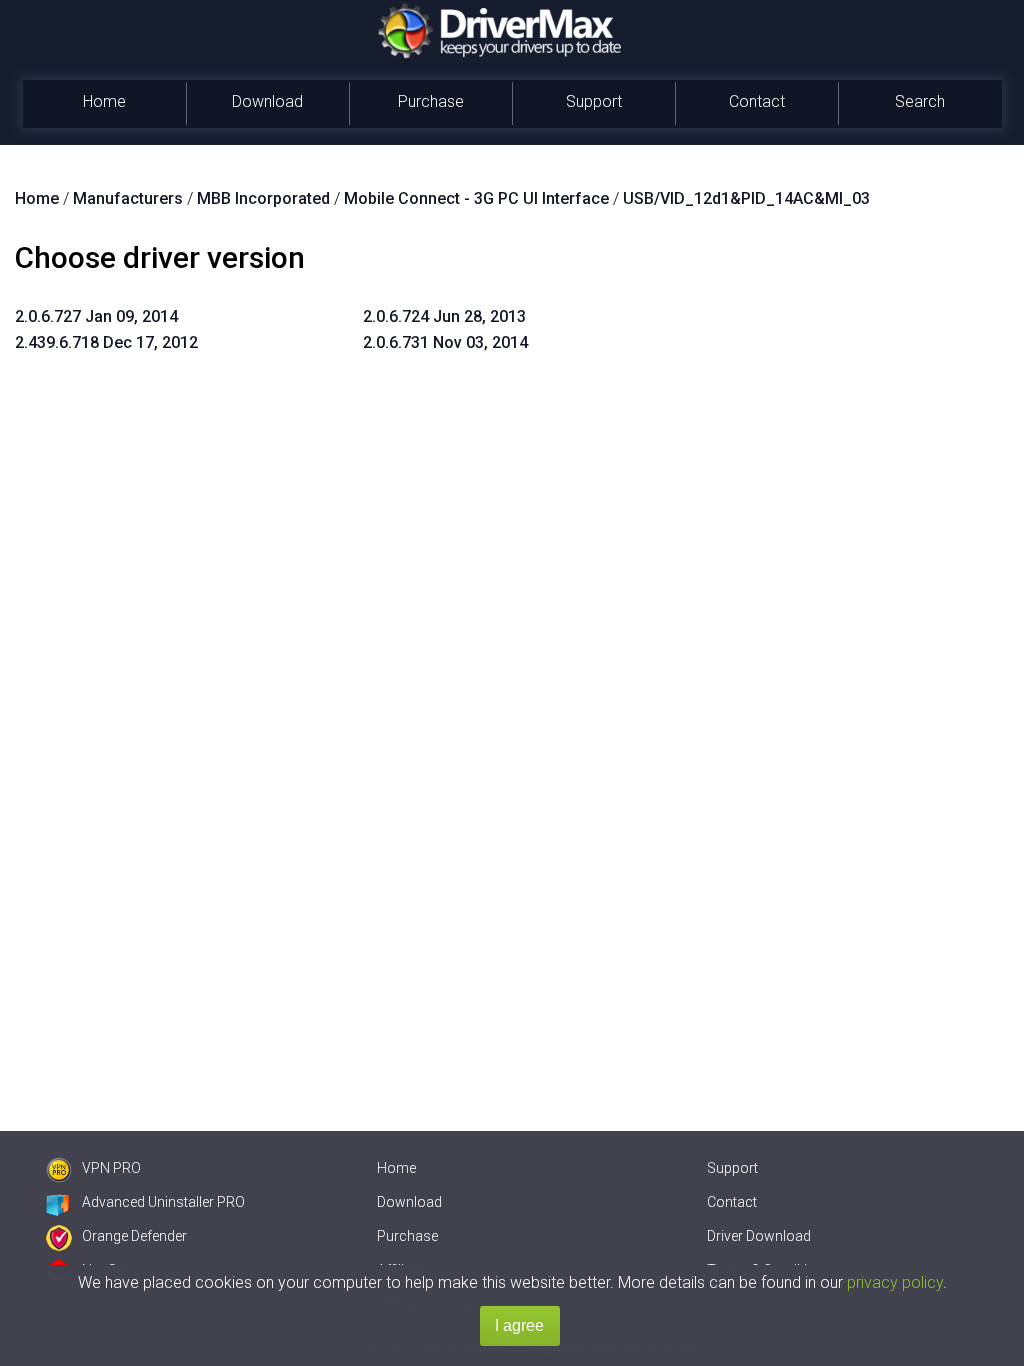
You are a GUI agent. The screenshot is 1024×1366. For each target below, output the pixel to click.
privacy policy (895, 1282)
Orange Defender (134, 1236)
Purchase (431, 101)
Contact (757, 101)
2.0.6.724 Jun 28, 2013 (444, 316)
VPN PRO (111, 1168)
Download (267, 101)
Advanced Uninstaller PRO (163, 1202)
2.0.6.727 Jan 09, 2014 (96, 316)
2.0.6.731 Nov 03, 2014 (445, 342)
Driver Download (759, 1236)
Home (104, 101)
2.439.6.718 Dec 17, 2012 (106, 342)
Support (594, 101)
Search (920, 101)
